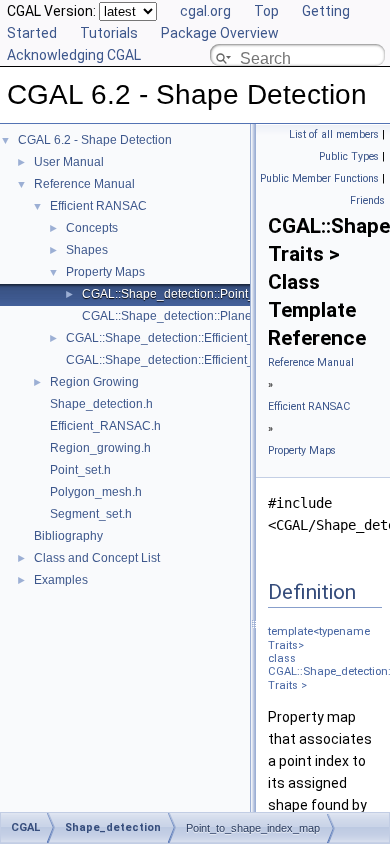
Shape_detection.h (101, 404)
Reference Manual (84, 184)
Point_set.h (80, 470)
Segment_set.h (91, 514)
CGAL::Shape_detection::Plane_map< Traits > (207, 316)
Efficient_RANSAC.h (105, 426)
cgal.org (205, 11)
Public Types (349, 156)
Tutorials (109, 33)
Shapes (87, 250)
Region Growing (94, 382)
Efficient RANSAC (98, 206)
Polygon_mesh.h (96, 492)
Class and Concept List (97, 558)
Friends (367, 200)
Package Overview (220, 33)
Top (266, 11)
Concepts (92, 228)
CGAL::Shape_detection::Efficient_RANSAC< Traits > (210, 338)
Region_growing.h (100, 448)
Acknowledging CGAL (74, 55)
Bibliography (68, 536)
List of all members (334, 134)
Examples (61, 580)
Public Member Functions (319, 178)
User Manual (69, 162)
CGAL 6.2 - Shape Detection (95, 140)
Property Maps (105, 272)
